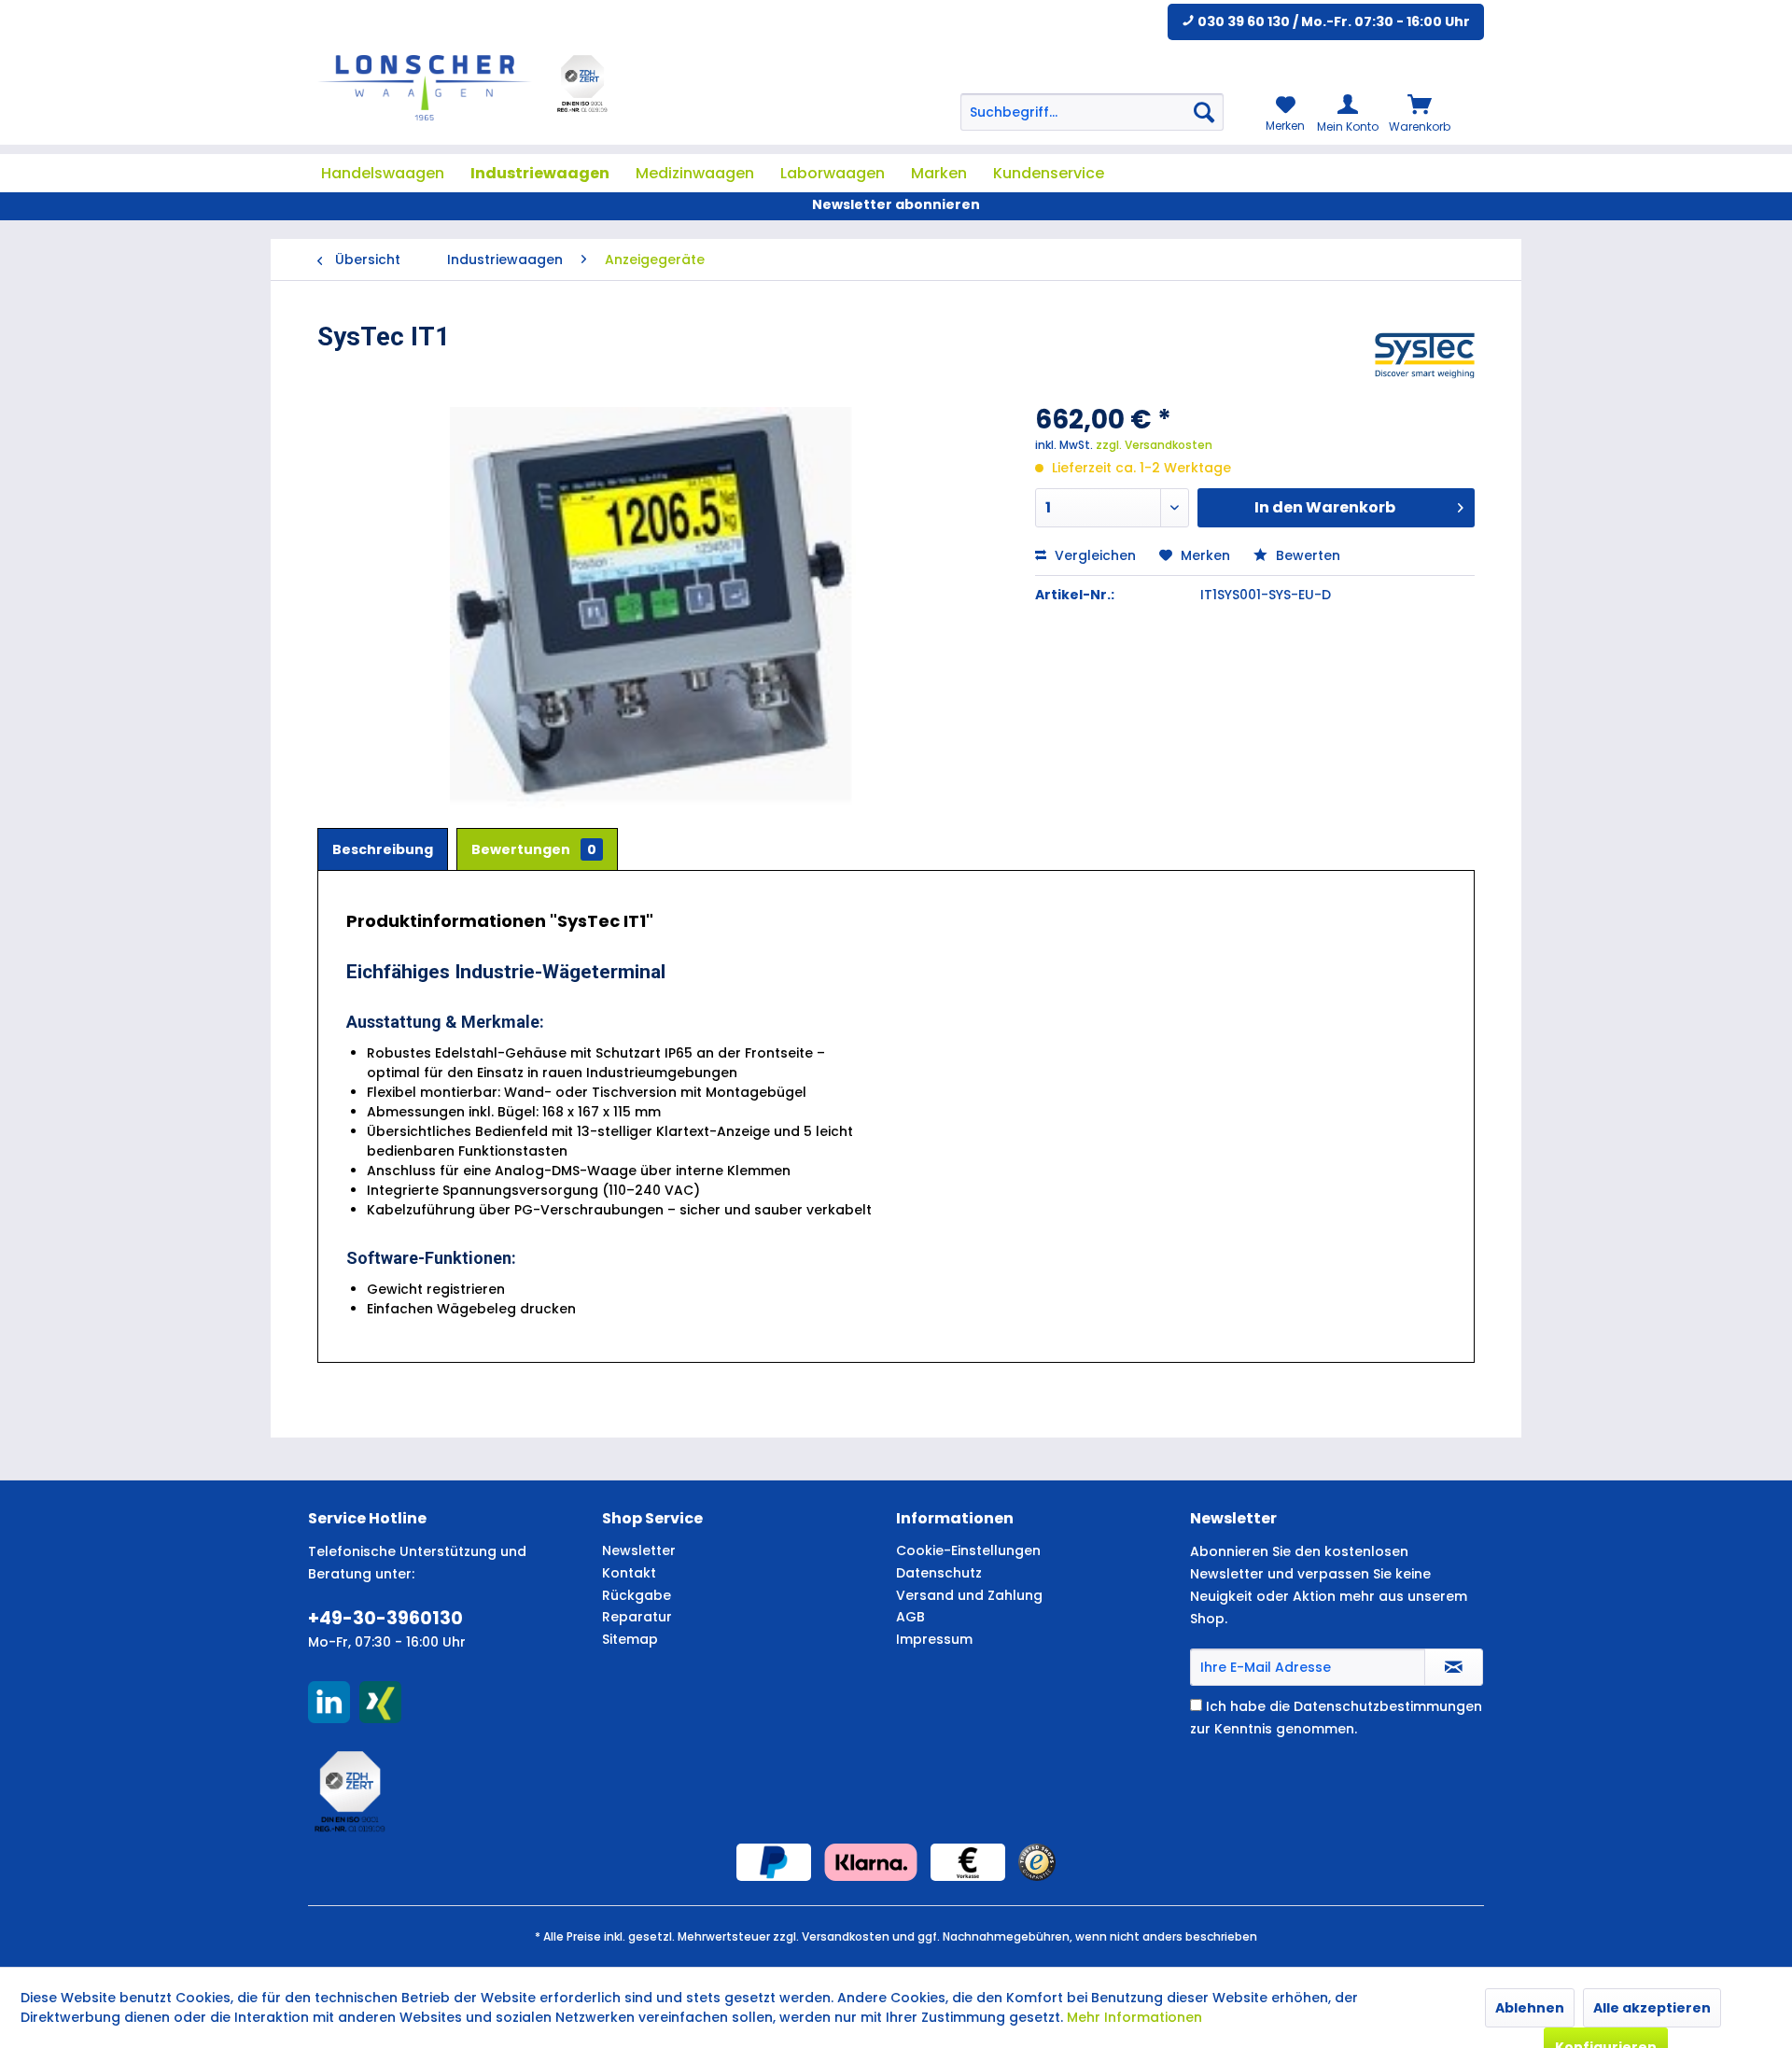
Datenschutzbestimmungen (1388, 1706)
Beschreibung (383, 849)
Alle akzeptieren (1652, 2008)
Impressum (934, 1639)
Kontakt (629, 1573)
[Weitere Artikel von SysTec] (1425, 356)
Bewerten (1306, 555)
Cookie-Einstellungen (968, 1550)
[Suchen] (1204, 112)
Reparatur (637, 1617)
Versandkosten (846, 1936)
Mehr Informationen (1134, 2017)
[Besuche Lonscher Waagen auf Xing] (380, 1702)
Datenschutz (939, 1573)
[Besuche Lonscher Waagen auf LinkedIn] (329, 1702)
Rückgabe (637, 1595)
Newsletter (639, 1550)
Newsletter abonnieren (896, 204)
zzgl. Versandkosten (1154, 445)
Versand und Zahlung (969, 1595)
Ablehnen (1530, 2008)
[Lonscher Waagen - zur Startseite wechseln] (425, 88)
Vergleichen (1093, 555)
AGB (910, 1617)
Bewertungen (534, 849)
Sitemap (630, 1639)
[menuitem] (1092, 112)
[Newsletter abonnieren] (1454, 1667)
